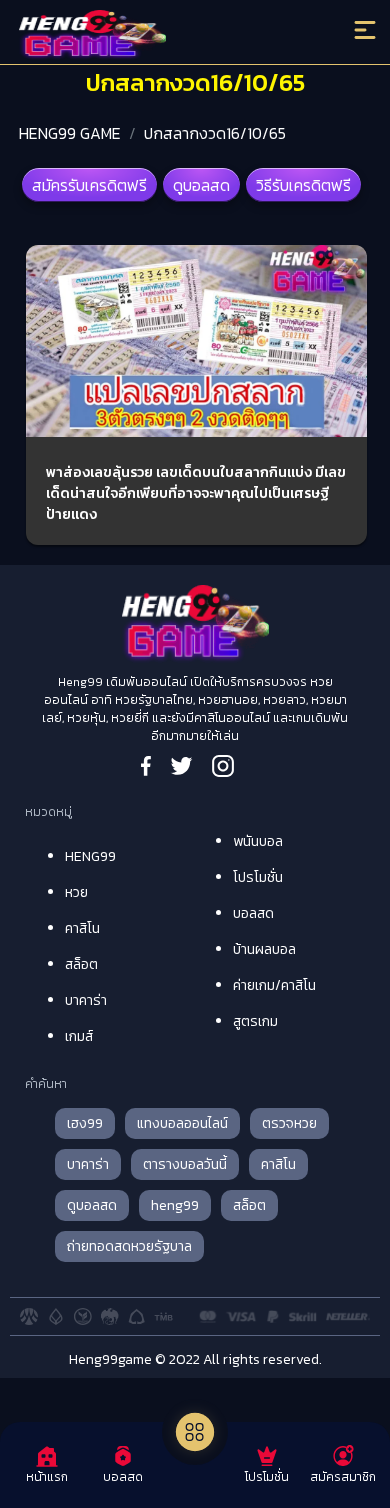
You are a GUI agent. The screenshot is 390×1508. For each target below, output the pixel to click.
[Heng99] (152, 35)
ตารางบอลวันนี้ (185, 1164)
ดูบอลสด (201, 185)
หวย (76, 892)
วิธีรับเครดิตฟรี (303, 185)
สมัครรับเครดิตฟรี (89, 185)
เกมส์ (79, 1036)
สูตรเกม (255, 1021)
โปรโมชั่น (258, 877)
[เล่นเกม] (195, 1432)
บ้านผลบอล (264, 949)
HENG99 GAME (70, 133)
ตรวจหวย (289, 1123)
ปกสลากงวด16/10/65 (215, 133)
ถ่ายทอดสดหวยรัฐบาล (129, 1246)
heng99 (175, 1205)
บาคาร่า (86, 1000)
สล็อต (81, 964)
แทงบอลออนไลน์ (182, 1123)
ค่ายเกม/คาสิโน (274, 985)
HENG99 (90, 856)
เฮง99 (85, 1123)
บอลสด (253, 913)
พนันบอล (258, 841)
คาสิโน (82, 928)
